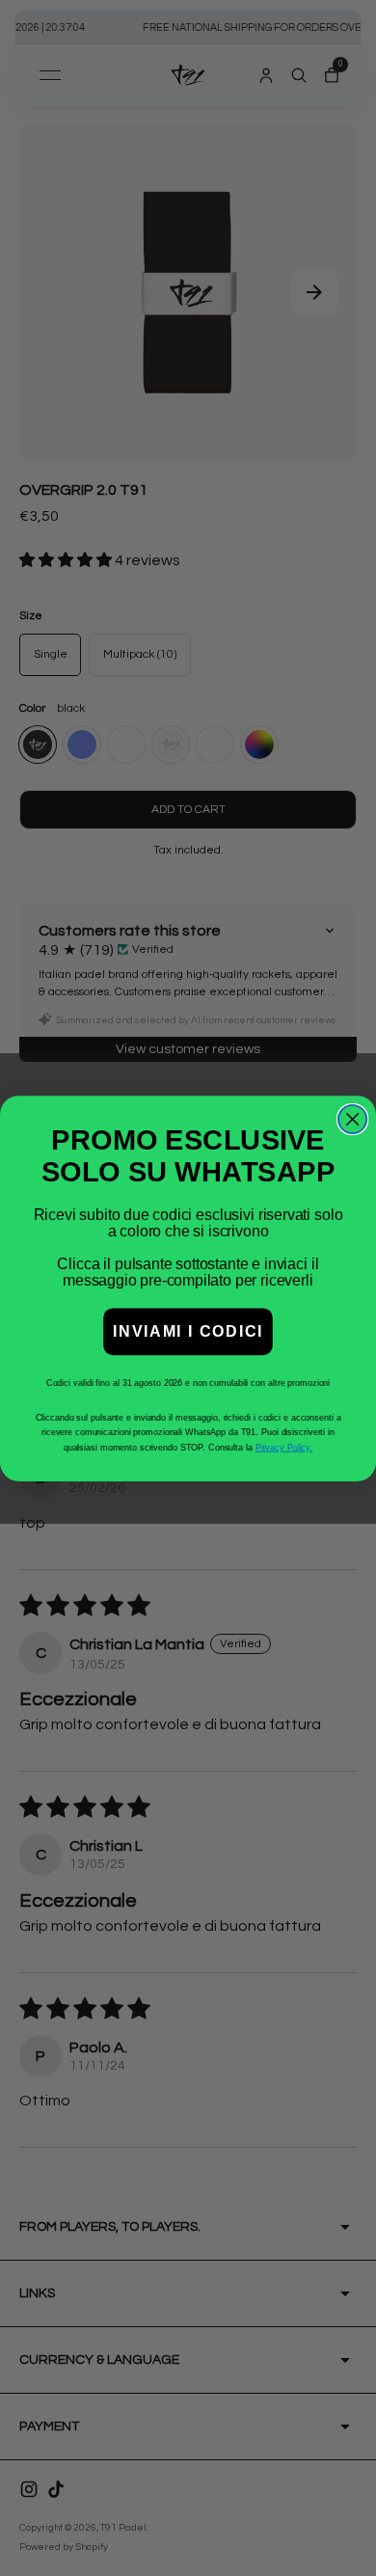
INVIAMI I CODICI (188, 1331)
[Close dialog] (352, 1118)
